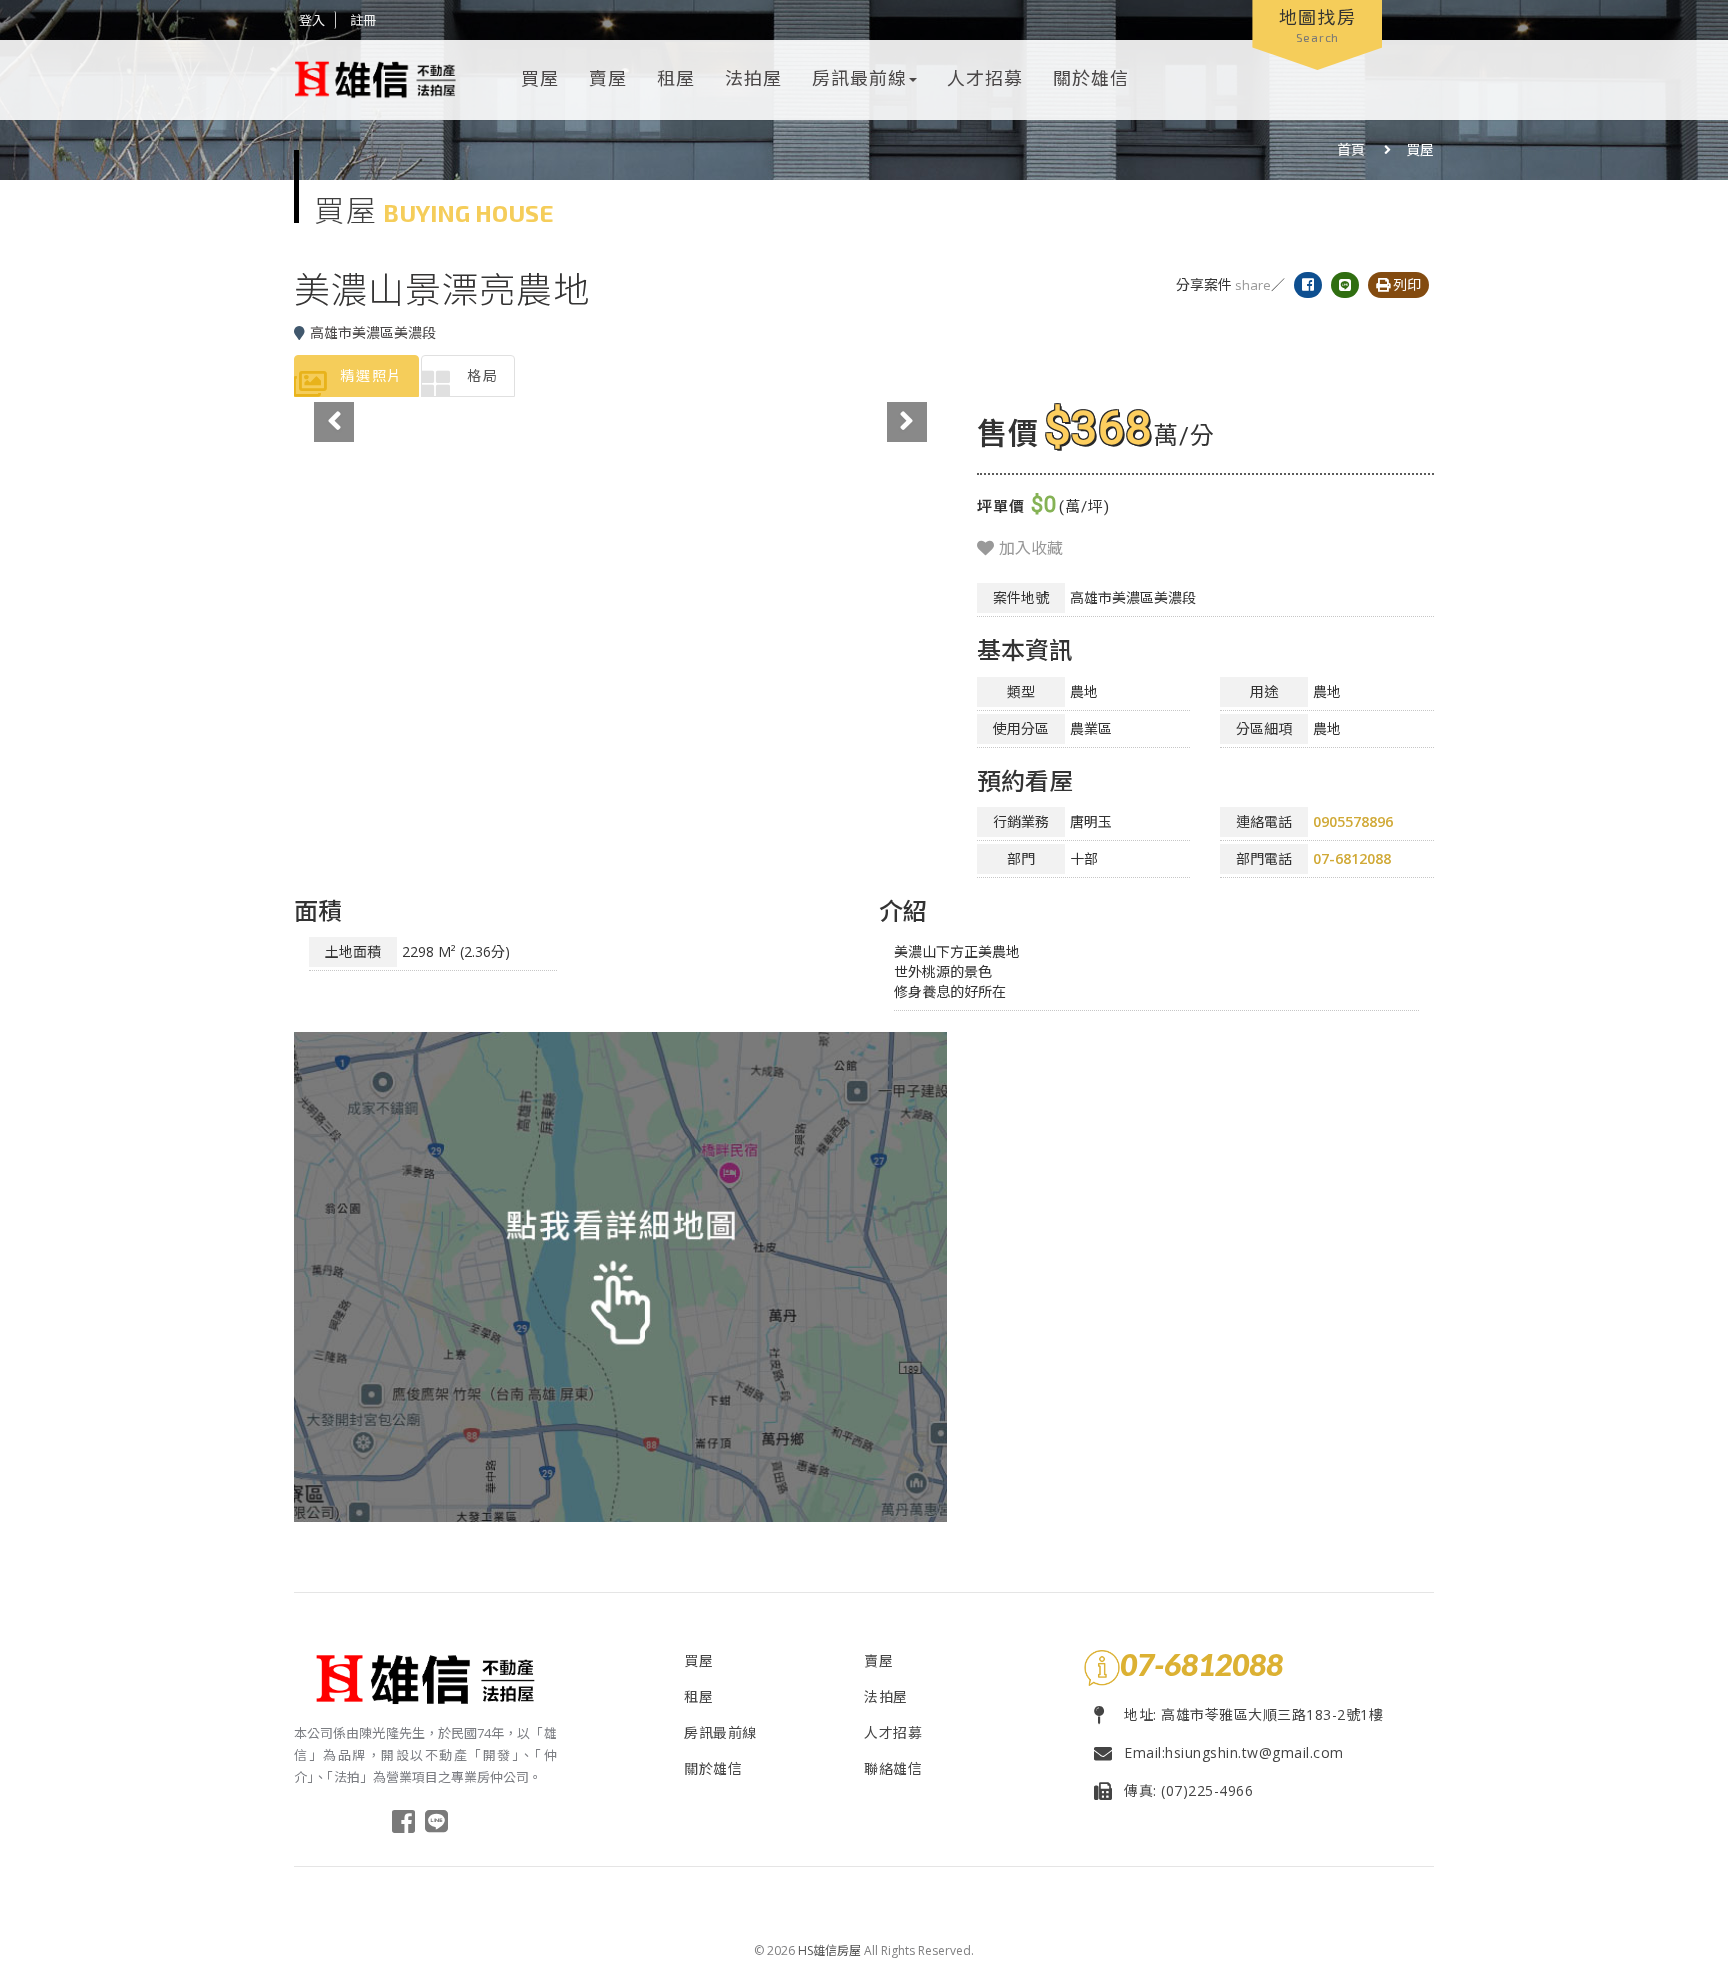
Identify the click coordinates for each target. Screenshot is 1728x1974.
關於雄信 (1091, 78)
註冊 (363, 20)
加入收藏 (1029, 548)
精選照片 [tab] (371, 375)
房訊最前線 (859, 78)
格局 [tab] (483, 375)
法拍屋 (753, 78)
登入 (312, 20)
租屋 (676, 78)
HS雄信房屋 (829, 1950)
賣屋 (608, 78)
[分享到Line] (1349, 284)
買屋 (540, 78)
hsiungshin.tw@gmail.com (1254, 1752)
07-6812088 (1352, 858)
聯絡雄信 (893, 1768)
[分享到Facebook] (1312, 284)
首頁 (1351, 149)
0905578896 (1353, 821)
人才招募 (985, 78)
